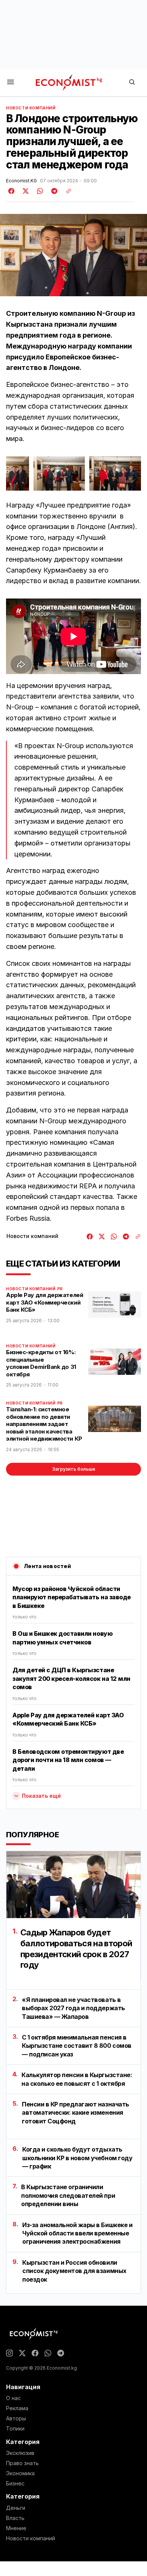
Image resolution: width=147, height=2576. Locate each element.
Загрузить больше (74, 1469)
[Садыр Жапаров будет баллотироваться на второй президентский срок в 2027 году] (73, 1885)
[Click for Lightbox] (18, 474)
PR (60, 1289)
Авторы (16, 2418)
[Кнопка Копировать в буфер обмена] (66, 191)
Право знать (22, 2463)
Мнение (16, 2528)
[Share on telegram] (53, 191)
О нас (13, 2398)
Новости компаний (31, 108)
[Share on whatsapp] (39, 191)
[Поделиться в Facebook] (12, 191)
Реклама (17, 2408)
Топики (15, 2429)
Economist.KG (21, 181)
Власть (15, 2518)
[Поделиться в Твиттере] (24, 191)
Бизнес (15, 2484)
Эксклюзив (20, 2453)
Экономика (20, 2473)
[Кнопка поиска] (132, 83)
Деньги (16, 2508)
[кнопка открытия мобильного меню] (11, 83)
